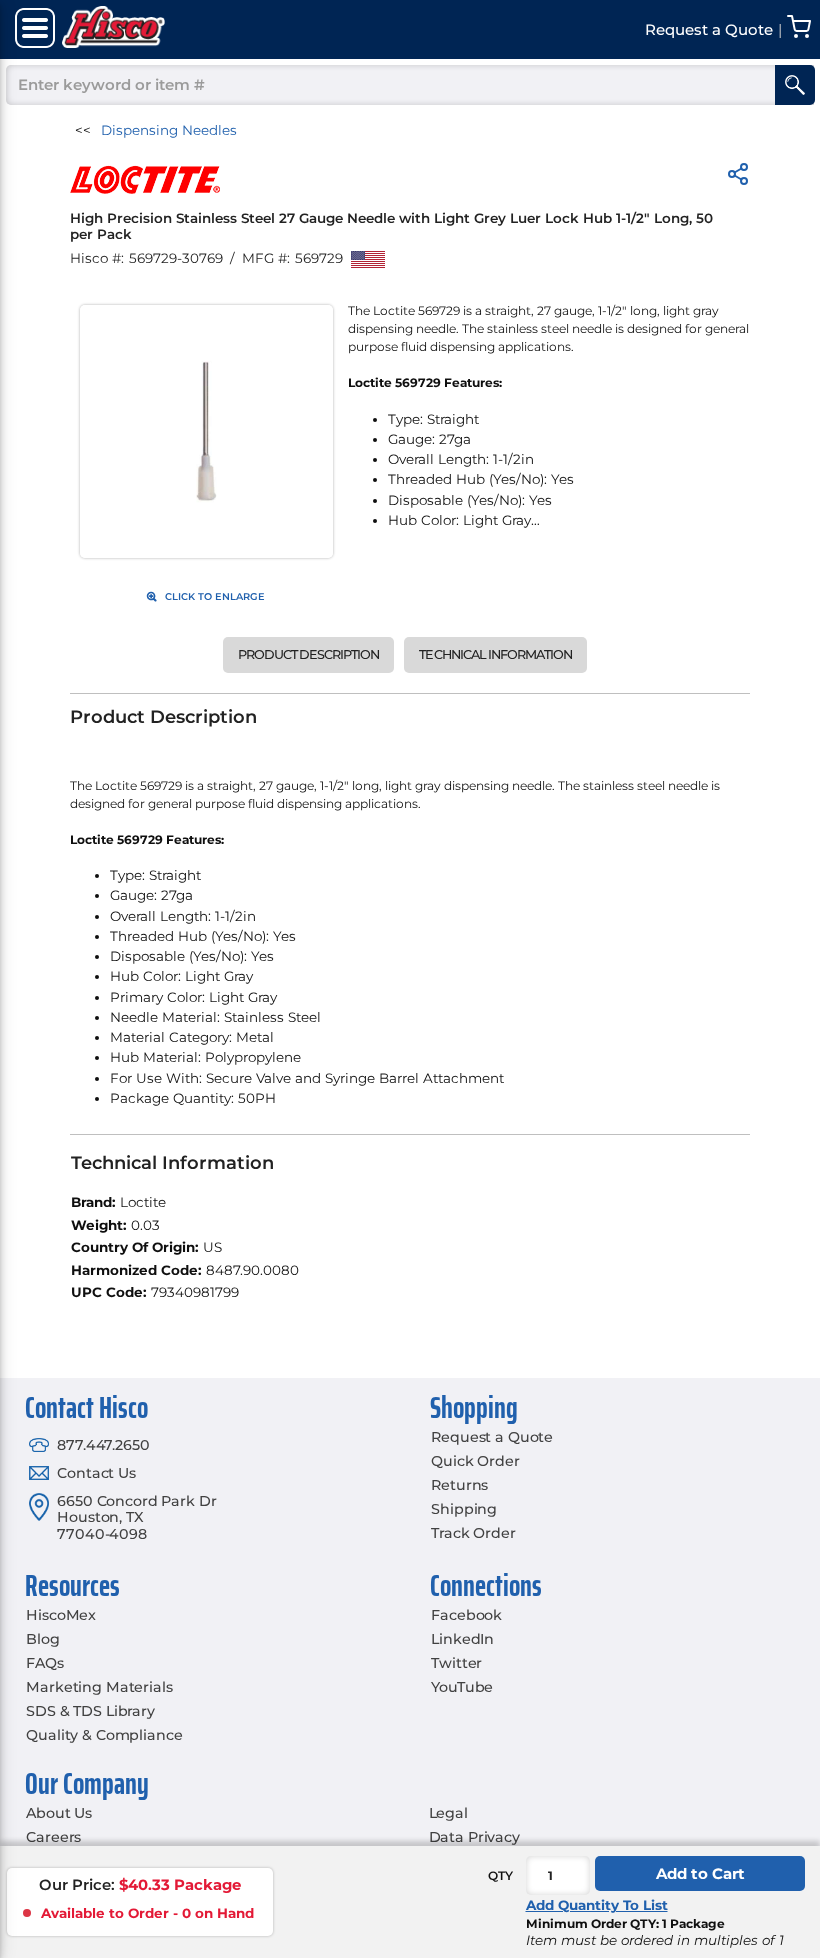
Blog (42, 1639)
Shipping (464, 1509)
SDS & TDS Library (90, 1711)
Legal (448, 1813)
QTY (500, 1875)
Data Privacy (474, 1837)
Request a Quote (492, 1437)
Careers (53, 1837)
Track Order (473, 1533)
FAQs (44, 1663)
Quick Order (475, 1461)
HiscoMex (61, 1615)
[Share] (738, 177)
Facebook (466, 1615)
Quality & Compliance (104, 1735)
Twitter (456, 1663)
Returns (459, 1485)
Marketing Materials (99, 1687)
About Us (59, 1813)
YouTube (462, 1687)
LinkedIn (462, 1639)
